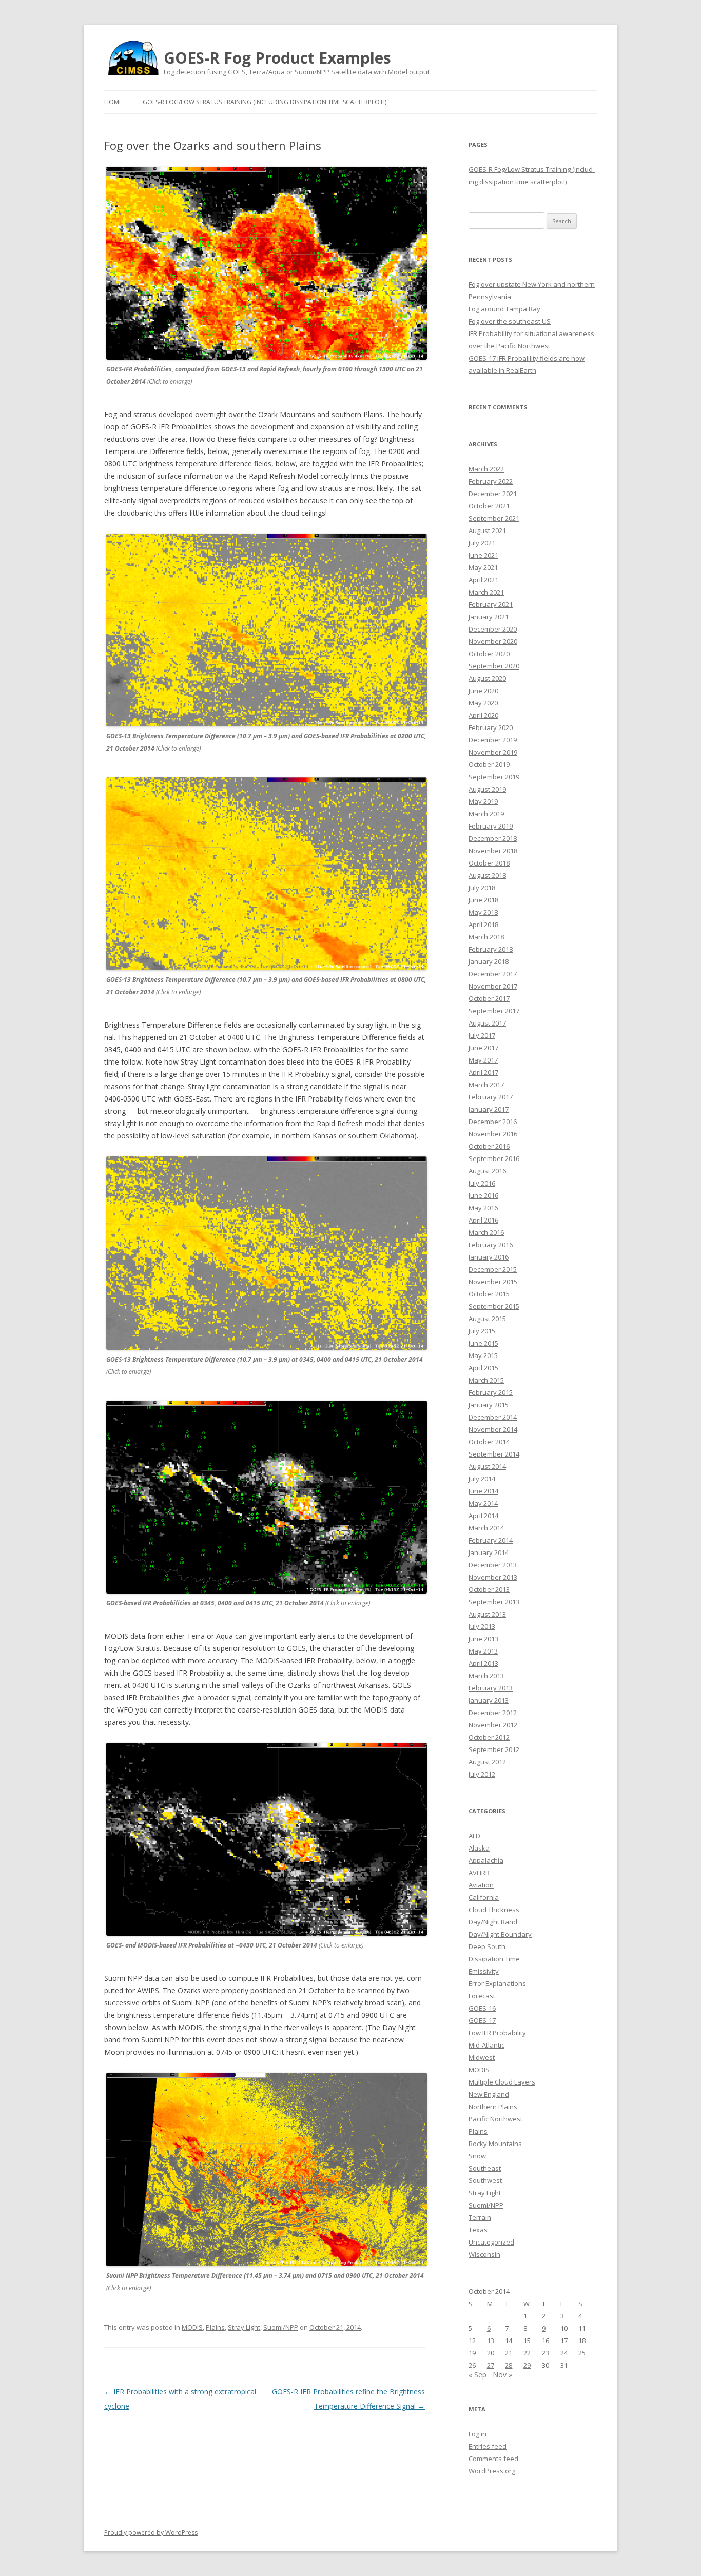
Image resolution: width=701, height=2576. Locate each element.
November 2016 (493, 1134)
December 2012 (493, 1713)
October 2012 (489, 1737)
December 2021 (493, 494)
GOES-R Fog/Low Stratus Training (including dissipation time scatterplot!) (265, 102)
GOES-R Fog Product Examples (277, 58)
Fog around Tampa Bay (504, 309)
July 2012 (482, 1774)
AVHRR (479, 1873)
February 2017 (491, 1097)
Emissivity (484, 1971)
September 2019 (494, 777)
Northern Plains (493, 2107)
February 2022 (491, 481)
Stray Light (244, 2327)
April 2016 (483, 1220)
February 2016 (491, 1245)
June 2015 (483, 1343)
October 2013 (489, 1589)
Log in (478, 2434)
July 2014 (482, 1479)
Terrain (480, 2217)
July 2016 (482, 1183)
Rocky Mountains (495, 2144)
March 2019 (486, 814)
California (484, 1897)
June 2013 (483, 1639)
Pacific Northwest (495, 2119)
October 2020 (489, 654)
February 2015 (491, 1392)
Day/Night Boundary (500, 1934)
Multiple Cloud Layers (502, 2082)
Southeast (485, 2168)
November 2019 (493, 752)
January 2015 (489, 1405)
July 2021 (482, 543)
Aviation (481, 1885)
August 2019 (487, 789)
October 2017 (489, 998)
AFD (474, 1836)
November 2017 (493, 986)
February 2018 (491, 949)
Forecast (482, 1996)
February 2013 (491, 1688)
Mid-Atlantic (486, 2045)
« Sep (478, 2375)
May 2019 (483, 801)
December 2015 (493, 1269)
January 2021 (489, 617)
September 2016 (494, 1158)
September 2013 (494, 1602)
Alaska (479, 1848)
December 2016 (493, 1122)
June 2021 (483, 555)
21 (509, 2353)
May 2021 (483, 567)
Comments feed (493, 2459)
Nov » (502, 2375)
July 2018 (482, 888)
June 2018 (483, 900)
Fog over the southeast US (510, 321)
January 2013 (489, 1700)
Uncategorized (491, 2242)
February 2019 (491, 826)
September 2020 (494, 666)
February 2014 (491, 1540)
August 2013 (487, 1614)
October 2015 (489, 1294)
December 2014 (493, 1417)
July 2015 (482, 1331)
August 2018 (487, 875)
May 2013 (483, 1651)
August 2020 (487, 678)
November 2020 (493, 641)
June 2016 (483, 1195)
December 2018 (493, 838)
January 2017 (489, 1109)
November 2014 (493, 1429)
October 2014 (489, 1442)
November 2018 (493, 851)
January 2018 (489, 961)
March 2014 (486, 1528)
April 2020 (483, 715)
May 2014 (483, 1503)
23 (546, 2353)
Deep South (487, 1946)
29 (527, 2365)
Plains (215, 2327)
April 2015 (483, 1368)
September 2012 (494, 1749)
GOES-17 (482, 2020)
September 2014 (494, 1454)
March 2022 (486, 469)
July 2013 (482, 1626)
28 (509, 2365)
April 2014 (483, 1516)
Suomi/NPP (281, 2327)
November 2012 (493, 1725)
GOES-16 (482, 2008)
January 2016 (489, 1257)
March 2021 (486, 592)
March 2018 (486, 937)
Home (113, 102)
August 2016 (487, 1171)
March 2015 (486, 1380)
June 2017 (483, 1048)
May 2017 (483, 1060)
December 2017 (493, 974)
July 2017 (482, 1035)
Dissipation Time (494, 1959)
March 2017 (486, 1085)
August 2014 (487, 1466)
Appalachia (486, 1860)
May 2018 (483, 912)
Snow (477, 2156)
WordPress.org (492, 2471)
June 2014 (483, 1491)
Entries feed (488, 2446)
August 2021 (487, 530)
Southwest (485, 2180)
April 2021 (483, 580)
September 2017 (494, 1011)
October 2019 (489, 764)
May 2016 (483, 1208)
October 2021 (489, 506)
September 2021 (494, 518)
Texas (478, 2230)
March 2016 (486, 1232)
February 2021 (491, 604)
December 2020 (493, 629)
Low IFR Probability (497, 2033)
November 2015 (493, 1282)
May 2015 (483, 1355)
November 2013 (493, 1577)
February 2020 (491, 727)
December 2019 (493, 740)
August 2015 (487, 1319)
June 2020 (483, 691)
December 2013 (493, 1565)
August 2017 (487, 1023)
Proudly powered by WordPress (151, 2533)
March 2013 (486, 1676)
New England (489, 2094)
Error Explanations (497, 1983)
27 (491, 2365)
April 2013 (483, 1663)
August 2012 (487, 1762)
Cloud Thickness (494, 1910)
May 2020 (483, 703)
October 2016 (489, 1146)
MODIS (192, 2327)
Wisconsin (484, 2254)
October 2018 (489, 863)
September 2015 (494, 1306)
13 (491, 2341)
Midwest (482, 2057)
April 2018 (483, 925)
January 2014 (489, 1552)
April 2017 (483, 1072)
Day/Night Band (493, 1922)
